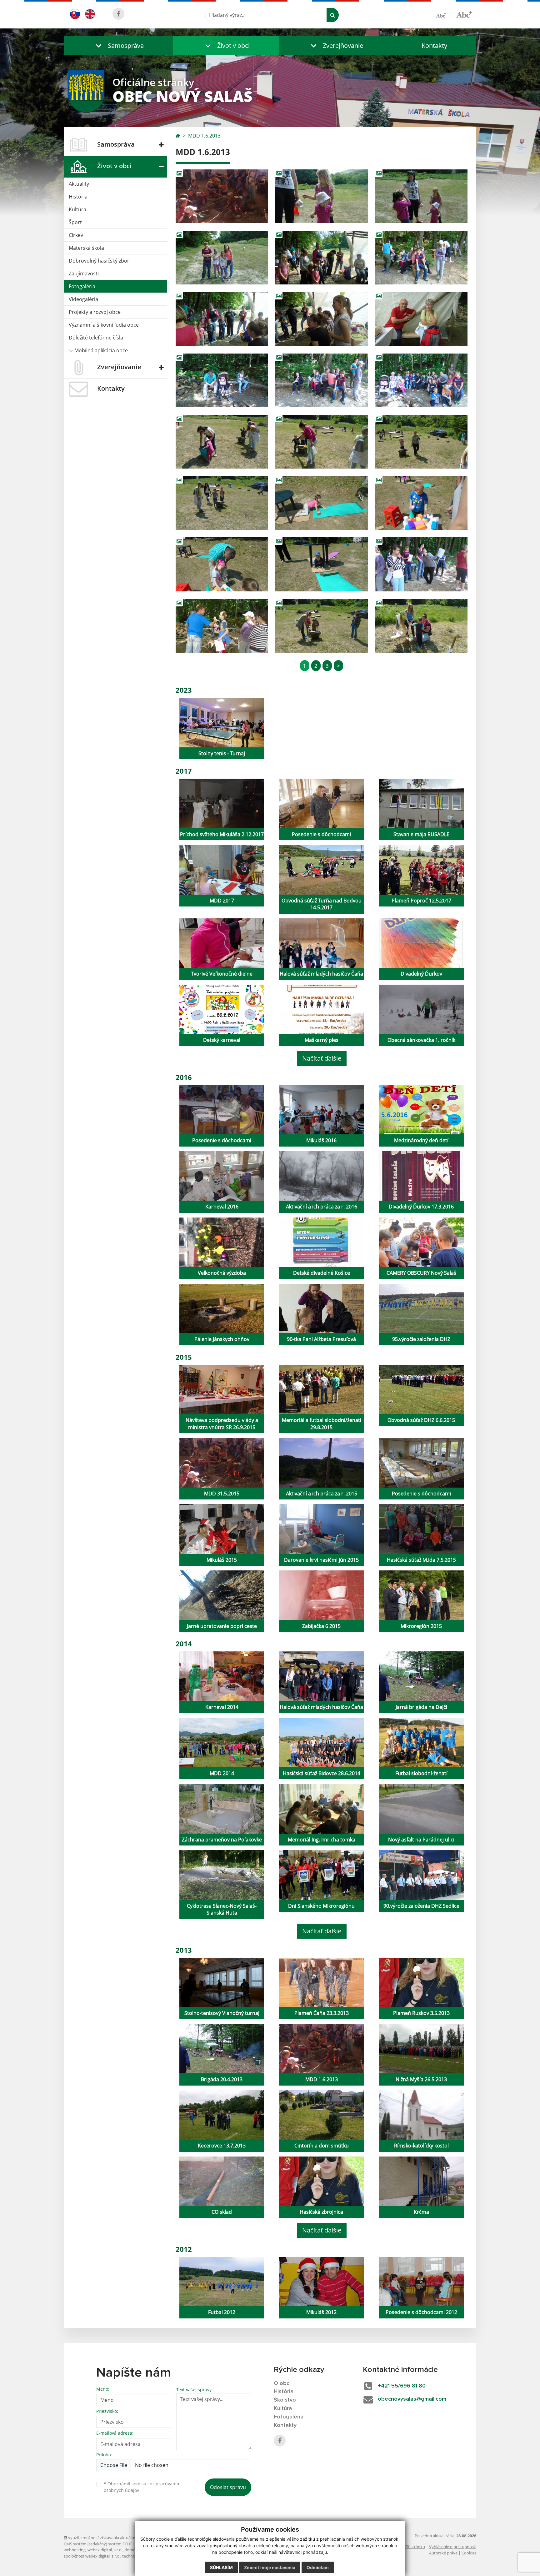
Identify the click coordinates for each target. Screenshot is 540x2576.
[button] (118, 45)
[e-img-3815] (222, 503)
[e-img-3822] (321, 626)
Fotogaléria (82, 286)
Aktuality (79, 184)
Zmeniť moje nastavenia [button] (270, 2567)
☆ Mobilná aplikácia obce (98, 350)
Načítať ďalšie (322, 1058)
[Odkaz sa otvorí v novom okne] (118, 14)
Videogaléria (83, 299)
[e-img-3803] (222, 258)
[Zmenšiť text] (443, 15)
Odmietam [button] (318, 2567)
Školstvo (285, 2400)
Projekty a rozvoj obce (95, 312)
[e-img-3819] (321, 564)
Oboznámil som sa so (142, 2487)
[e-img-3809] (222, 380)
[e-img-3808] (421, 319)
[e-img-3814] (421, 442)
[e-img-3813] (321, 442)
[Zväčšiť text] (464, 14)
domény (132, 2550)
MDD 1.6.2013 (204, 136)
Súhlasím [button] (221, 2567)
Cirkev (76, 235)
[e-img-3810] (321, 380)
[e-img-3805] (421, 258)
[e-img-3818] (222, 564)
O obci (282, 2383)
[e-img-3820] (421, 564)
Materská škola (86, 248)
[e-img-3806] (222, 319)
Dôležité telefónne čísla (96, 338)
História (78, 197)
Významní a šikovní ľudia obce (104, 325)
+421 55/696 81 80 (402, 2386)
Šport (75, 222)
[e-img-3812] (222, 442)
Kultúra (77, 209)
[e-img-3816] (321, 503)
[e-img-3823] (421, 626)
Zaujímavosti (84, 274)
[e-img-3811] (421, 380)
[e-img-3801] (321, 196)
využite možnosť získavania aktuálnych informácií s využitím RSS (127, 2538)
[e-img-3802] (421, 196)
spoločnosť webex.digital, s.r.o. (92, 2556)
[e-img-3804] (321, 258)
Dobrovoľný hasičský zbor (99, 261)
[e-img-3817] (421, 503)
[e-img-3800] (222, 196)
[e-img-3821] (222, 626)
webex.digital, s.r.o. (105, 2550)
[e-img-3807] (321, 319)
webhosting (75, 2550)
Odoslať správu (228, 2487)
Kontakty (434, 45)
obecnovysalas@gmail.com (412, 2399)
